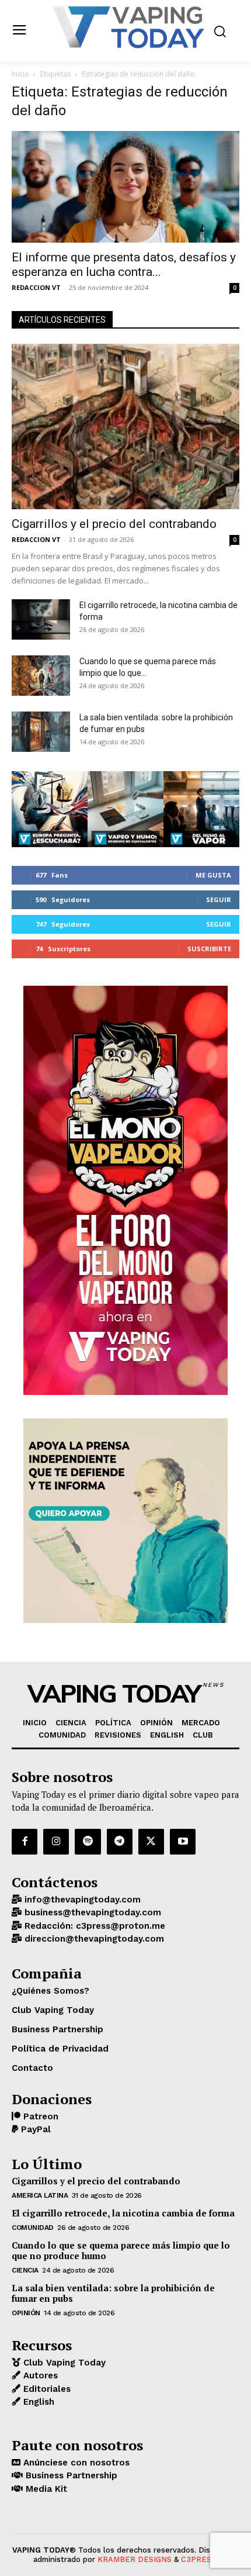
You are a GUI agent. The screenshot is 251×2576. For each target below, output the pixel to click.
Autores (39, 2375)
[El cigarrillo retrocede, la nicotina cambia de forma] (41, 619)
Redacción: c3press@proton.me (93, 1926)
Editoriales (46, 2389)
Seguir (219, 899)
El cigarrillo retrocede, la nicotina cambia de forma (123, 2213)
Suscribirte (209, 949)
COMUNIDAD (33, 2228)
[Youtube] (183, 1842)
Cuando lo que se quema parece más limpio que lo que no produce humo (121, 2250)
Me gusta (213, 875)
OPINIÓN (26, 2313)
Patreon (39, 2116)
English (37, 2402)
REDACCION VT (36, 287)
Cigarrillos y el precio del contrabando (114, 524)
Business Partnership (70, 2475)
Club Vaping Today (63, 2363)
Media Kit (45, 2489)
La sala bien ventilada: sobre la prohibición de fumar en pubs (113, 2293)
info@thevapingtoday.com (81, 1900)
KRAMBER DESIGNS (135, 2559)
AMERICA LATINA (40, 2195)
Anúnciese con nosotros (75, 2463)
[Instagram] (56, 1842)
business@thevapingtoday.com (91, 1912)
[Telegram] (120, 1842)
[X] (151, 1842)
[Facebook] (25, 1842)
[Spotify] (88, 1842)
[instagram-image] (50, 809)
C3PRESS (198, 2559)
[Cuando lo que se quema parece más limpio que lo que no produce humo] (41, 676)
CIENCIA (25, 2270)
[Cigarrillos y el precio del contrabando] (125, 427)
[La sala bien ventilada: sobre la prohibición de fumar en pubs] (41, 732)
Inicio (20, 74)
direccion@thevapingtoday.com (93, 1939)
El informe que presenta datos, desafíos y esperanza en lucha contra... (124, 265)
